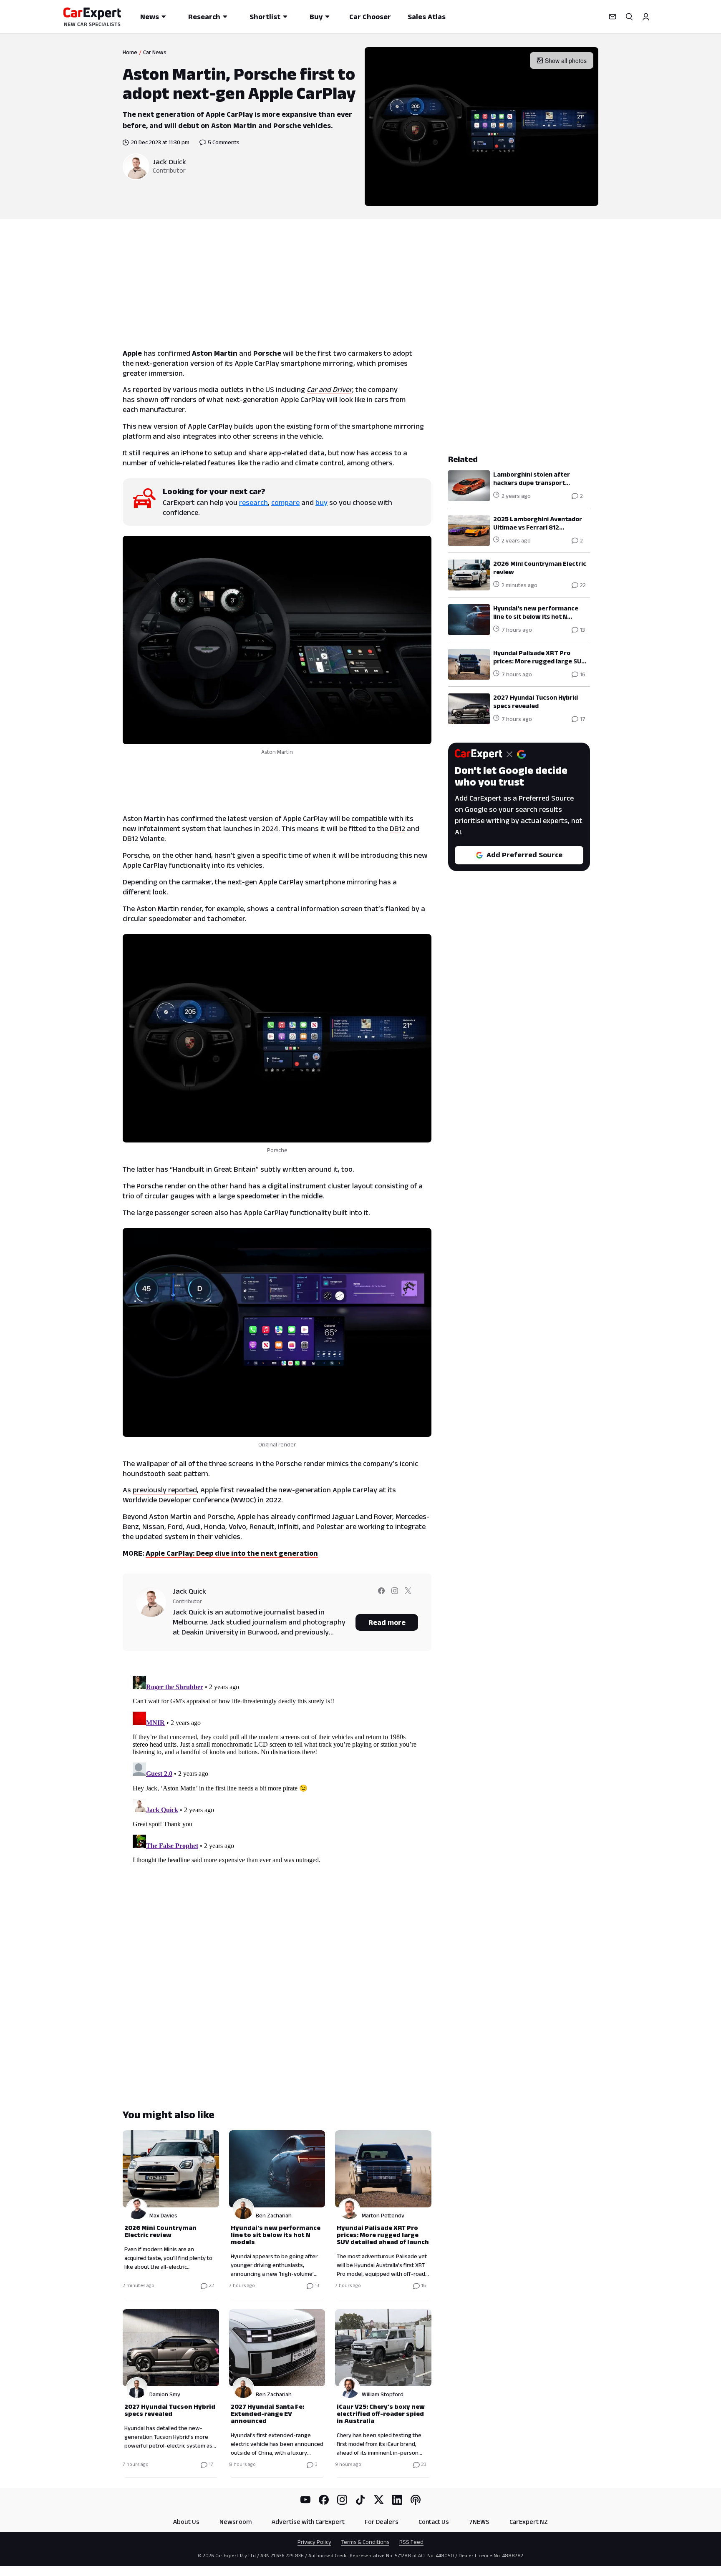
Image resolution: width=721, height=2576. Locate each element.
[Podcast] (416, 2500)
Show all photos (566, 60)
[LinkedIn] (397, 2500)
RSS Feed (411, 2542)
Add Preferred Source (524, 855)
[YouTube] (305, 2500)
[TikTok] (360, 2500)
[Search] (629, 17)
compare (285, 502)
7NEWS (479, 2522)
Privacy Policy (314, 2542)
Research (204, 17)
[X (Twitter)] (379, 2500)
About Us (186, 2522)
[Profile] (646, 17)
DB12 (397, 829)
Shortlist (265, 17)
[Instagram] (342, 2500)
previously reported (165, 1490)
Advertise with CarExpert (308, 2522)
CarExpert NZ (529, 2522)
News (150, 17)
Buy (316, 17)
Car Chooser (370, 17)
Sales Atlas (427, 17)
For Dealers (382, 2522)
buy (321, 502)
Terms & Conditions (365, 2542)
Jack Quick (169, 162)
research (253, 502)
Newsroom (236, 2522)
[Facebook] (324, 2500)
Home (130, 52)
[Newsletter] (613, 17)
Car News (155, 52)
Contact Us (434, 2522)
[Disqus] (277, 1777)
